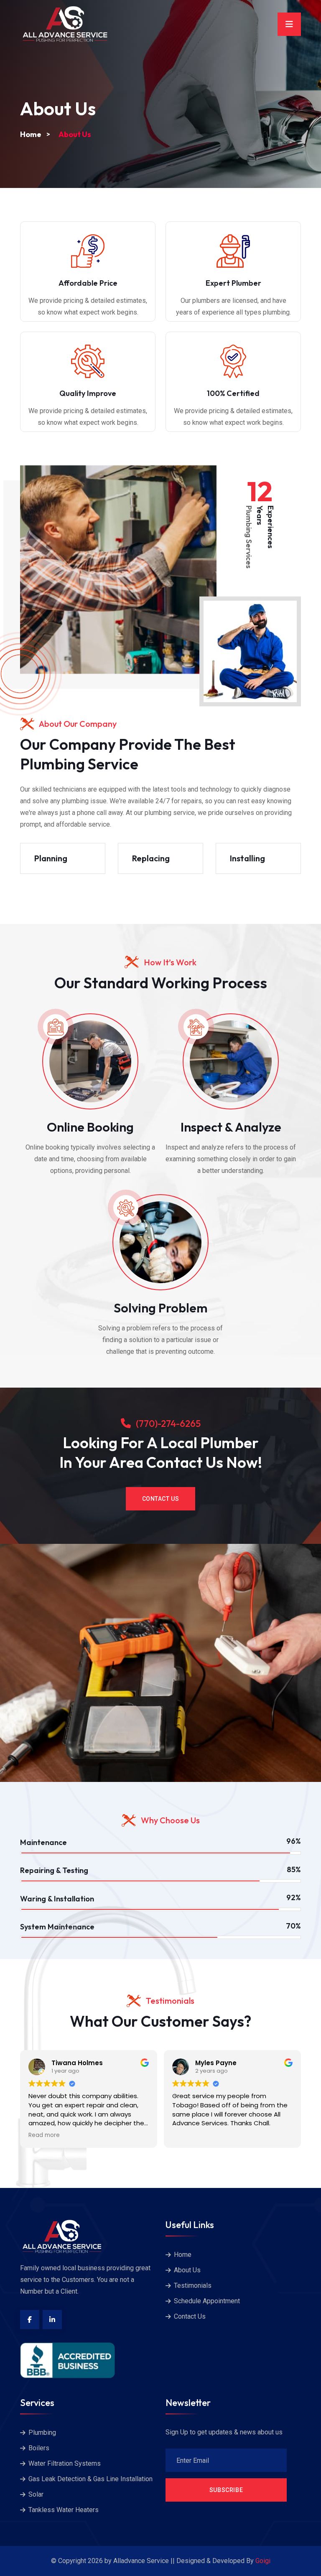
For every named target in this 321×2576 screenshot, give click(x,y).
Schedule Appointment (207, 2301)
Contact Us (161, 1499)
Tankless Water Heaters (64, 2510)
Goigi (263, 2561)
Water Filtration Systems (65, 2463)
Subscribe (226, 2490)
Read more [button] (44, 2135)
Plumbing (42, 2433)
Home (31, 134)
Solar (36, 2494)
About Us (187, 2270)
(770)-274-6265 (168, 1424)
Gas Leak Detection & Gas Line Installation (90, 2479)
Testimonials (193, 2285)
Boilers (39, 2448)
